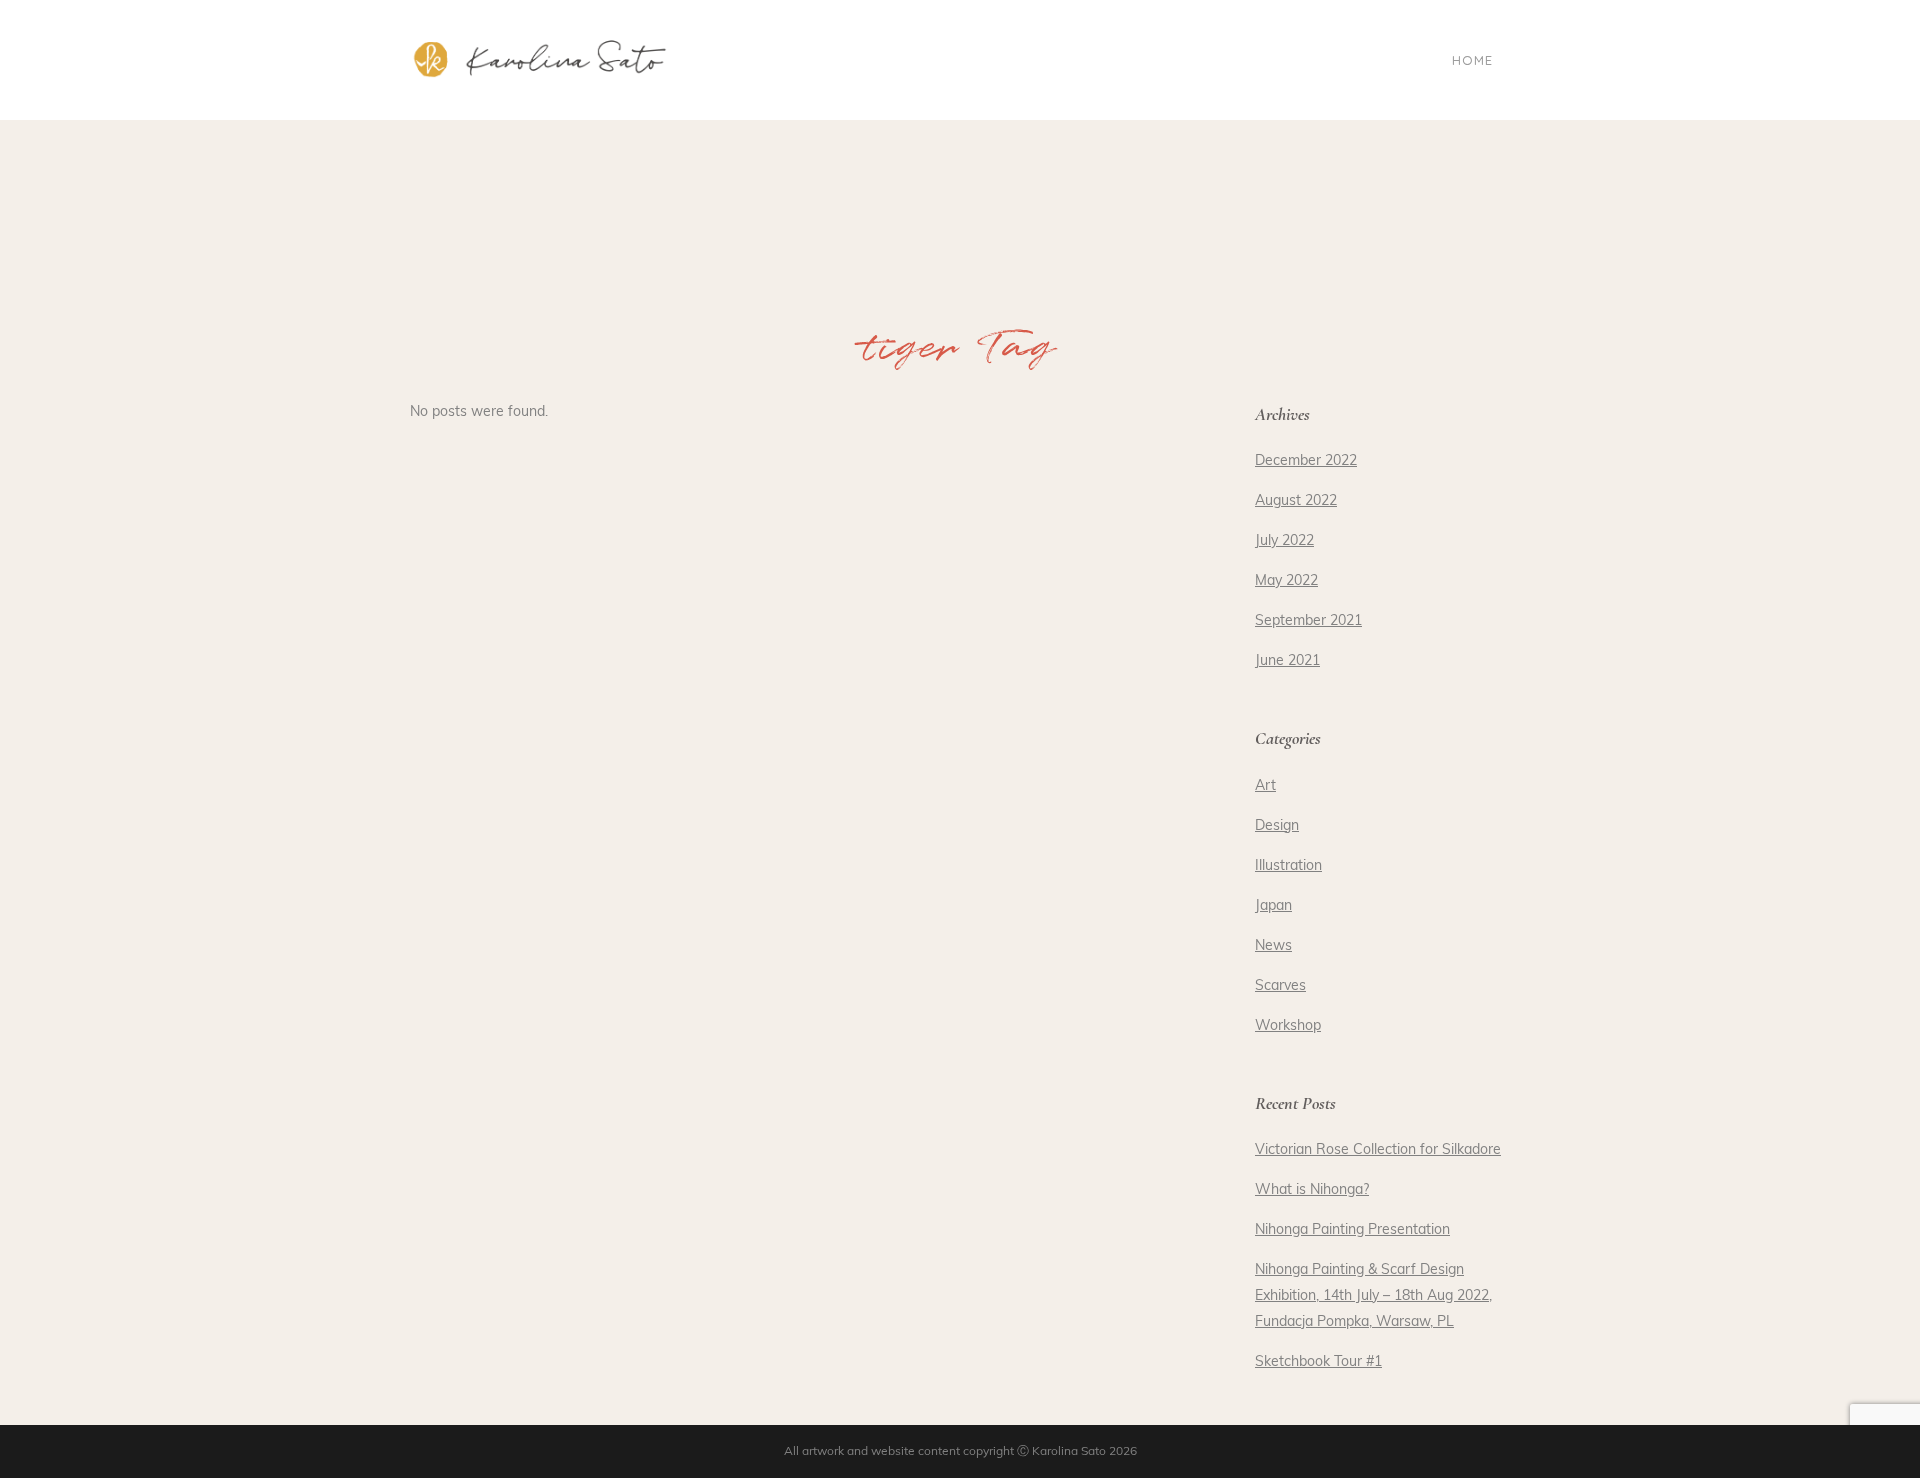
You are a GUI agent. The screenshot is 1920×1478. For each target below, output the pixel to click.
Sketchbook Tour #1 (1318, 1362)
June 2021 (1287, 661)
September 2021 (1308, 621)
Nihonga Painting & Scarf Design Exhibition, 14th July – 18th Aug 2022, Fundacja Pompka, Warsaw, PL (1373, 1296)
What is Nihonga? (1312, 1190)
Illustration (1288, 866)
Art (1265, 786)
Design (1277, 826)
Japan (1273, 906)
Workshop (1288, 1026)
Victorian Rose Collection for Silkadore (1378, 1150)
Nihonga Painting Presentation (1352, 1230)
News (1273, 946)
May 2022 (1286, 581)
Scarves (1280, 986)
